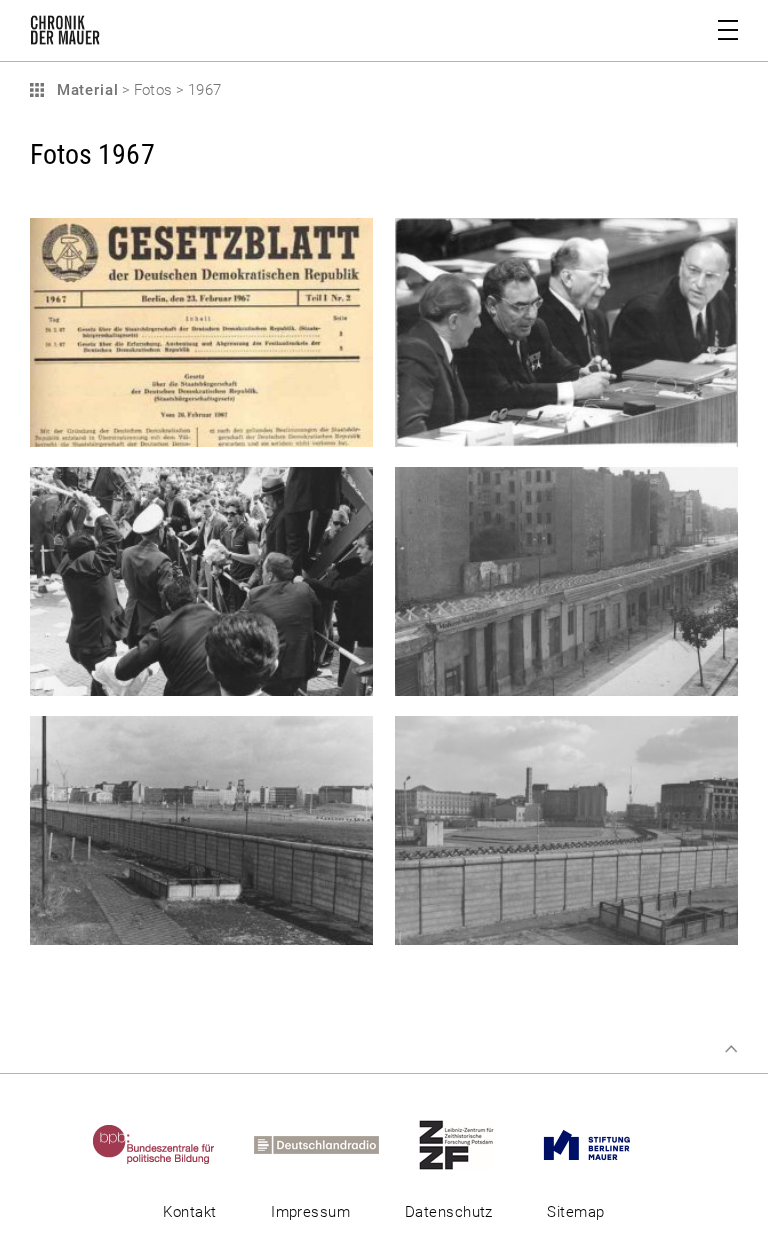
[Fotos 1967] (201, 436)
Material (85, 90)
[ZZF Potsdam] (474, 1144)
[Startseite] (65, 34)
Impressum (310, 1212)
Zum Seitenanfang (731, 1049)
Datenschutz (449, 1212)
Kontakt (189, 1212)
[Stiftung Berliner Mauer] (604, 1144)
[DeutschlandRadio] (334, 1144)
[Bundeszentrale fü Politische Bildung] (171, 1144)
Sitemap (575, 1212)
